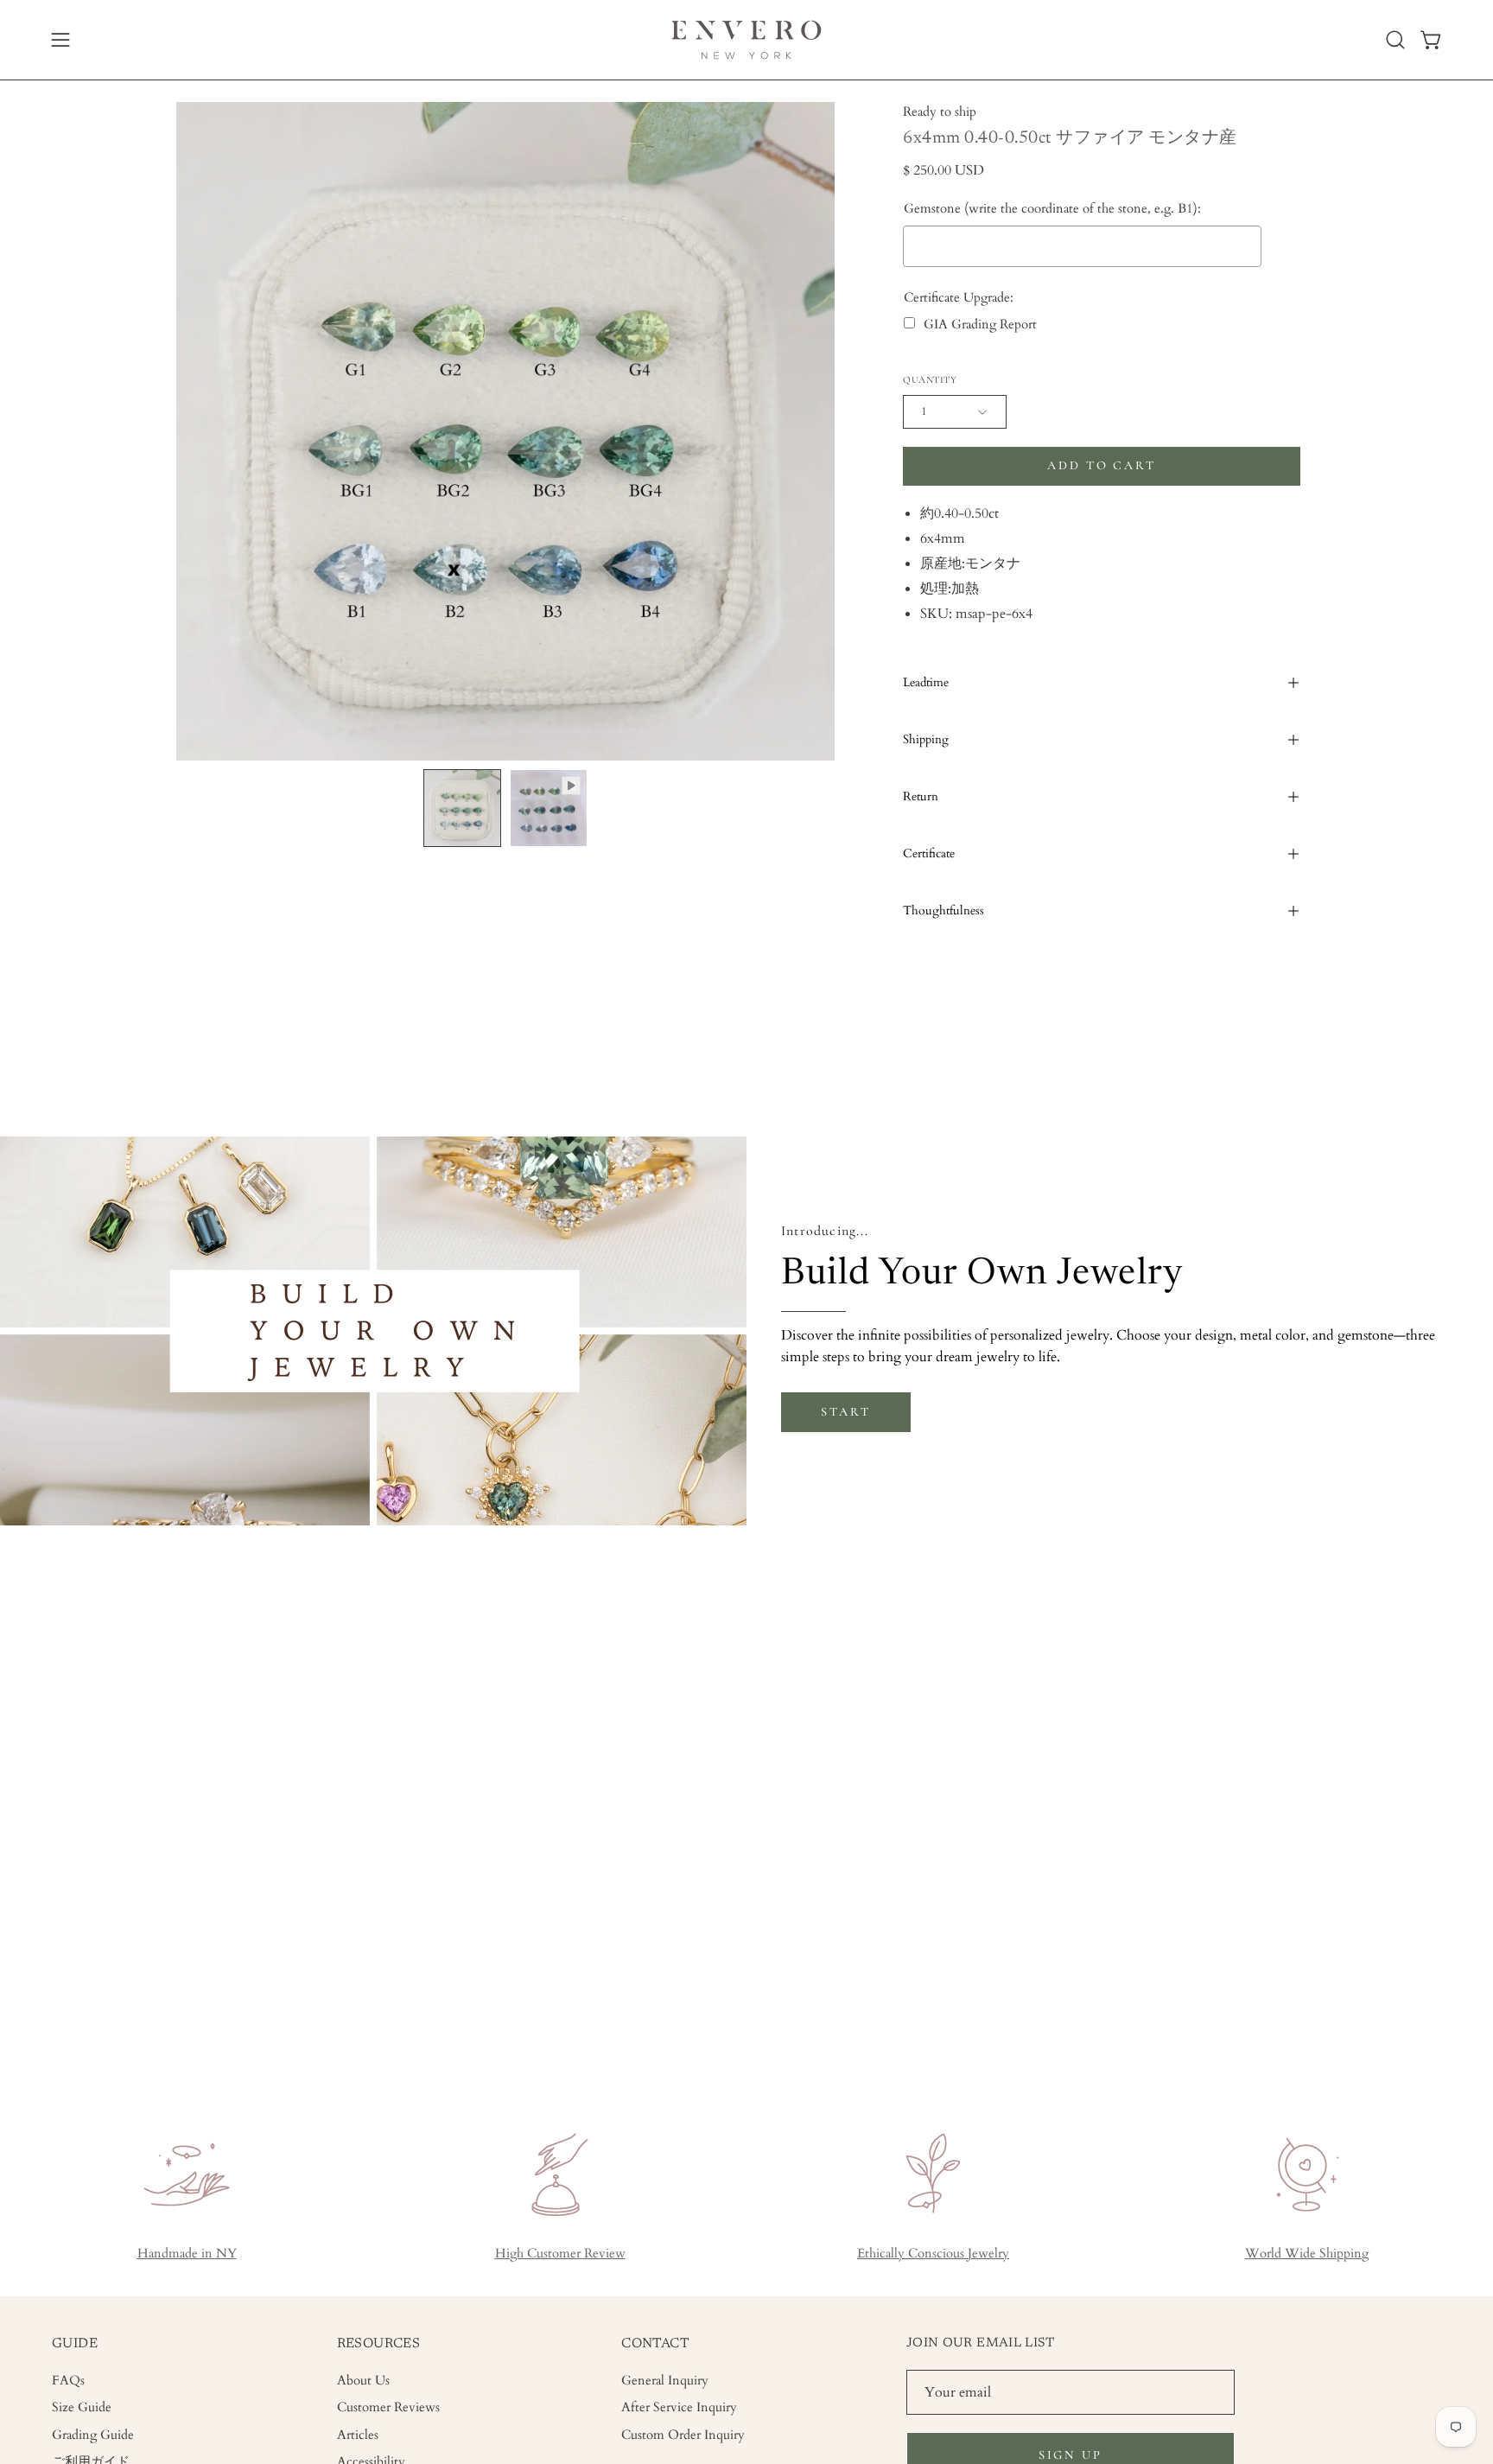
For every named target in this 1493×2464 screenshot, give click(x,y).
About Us (363, 2381)
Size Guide (82, 2407)
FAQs (68, 2381)
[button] (1395, 40)
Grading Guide (93, 2434)
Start (845, 1412)
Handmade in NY (187, 2254)
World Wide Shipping (1307, 2254)
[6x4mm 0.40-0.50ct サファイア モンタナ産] (462, 808)
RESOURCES (379, 2344)
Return (921, 796)
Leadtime (926, 682)
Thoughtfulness (943, 910)
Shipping (926, 739)
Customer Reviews (388, 2407)
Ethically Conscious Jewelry (933, 2254)
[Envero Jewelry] (746, 40)
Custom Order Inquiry (683, 2434)
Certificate (929, 853)
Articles (358, 2434)
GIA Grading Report (980, 325)
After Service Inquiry (679, 2407)
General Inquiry (665, 2381)
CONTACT (655, 2344)
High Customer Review (560, 2254)
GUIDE (75, 2344)
